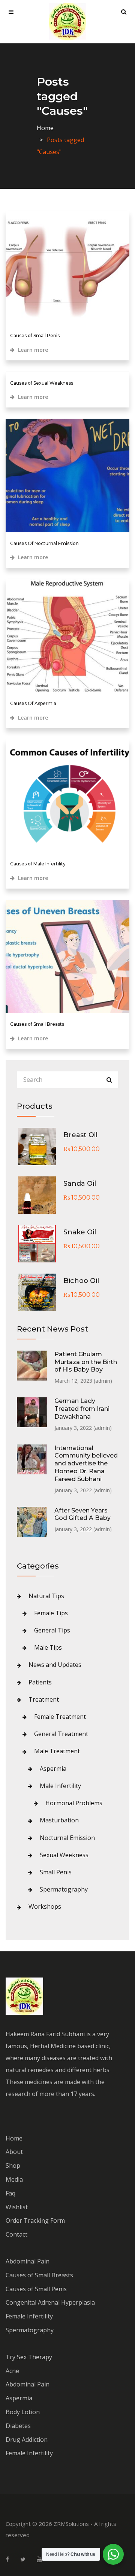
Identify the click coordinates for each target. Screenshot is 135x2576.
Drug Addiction (27, 2440)
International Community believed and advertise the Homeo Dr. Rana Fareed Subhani (86, 1464)
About (14, 2152)
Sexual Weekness (64, 1855)
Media (14, 2179)
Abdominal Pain (28, 2261)
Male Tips (48, 1647)
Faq (10, 2193)
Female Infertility (29, 2316)
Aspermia (53, 1769)
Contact (16, 2234)
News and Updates (55, 1665)
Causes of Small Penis (35, 336)
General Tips (52, 1630)
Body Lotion (23, 2412)
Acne (12, 2371)
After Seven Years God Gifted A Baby (82, 1514)
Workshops (45, 1906)
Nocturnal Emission (67, 1838)
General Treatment (61, 1734)
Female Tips (51, 1613)
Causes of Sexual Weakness (42, 383)
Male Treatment (57, 1751)
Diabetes (18, 2426)
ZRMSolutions (71, 2524)
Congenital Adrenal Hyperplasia (50, 2302)
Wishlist (17, 2207)
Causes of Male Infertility (38, 864)
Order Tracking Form (35, 2220)
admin (103, 1381)
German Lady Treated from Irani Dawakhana (82, 1409)
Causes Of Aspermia (33, 703)
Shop (13, 2166)
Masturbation (59, 1820)
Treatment (44, 1699)
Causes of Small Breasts (37, 1024)
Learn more (32, 350)
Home (45, 128)
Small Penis (56, 1872)
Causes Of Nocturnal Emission (44, 543)
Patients (40, 1682)
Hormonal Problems (74, 1803)
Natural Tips (46, 1596)
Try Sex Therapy (29, 2357)
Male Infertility (60, 1786)
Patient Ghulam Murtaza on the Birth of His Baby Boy (86, 1362)
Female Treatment (60, 1717)
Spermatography (64, 1889)
